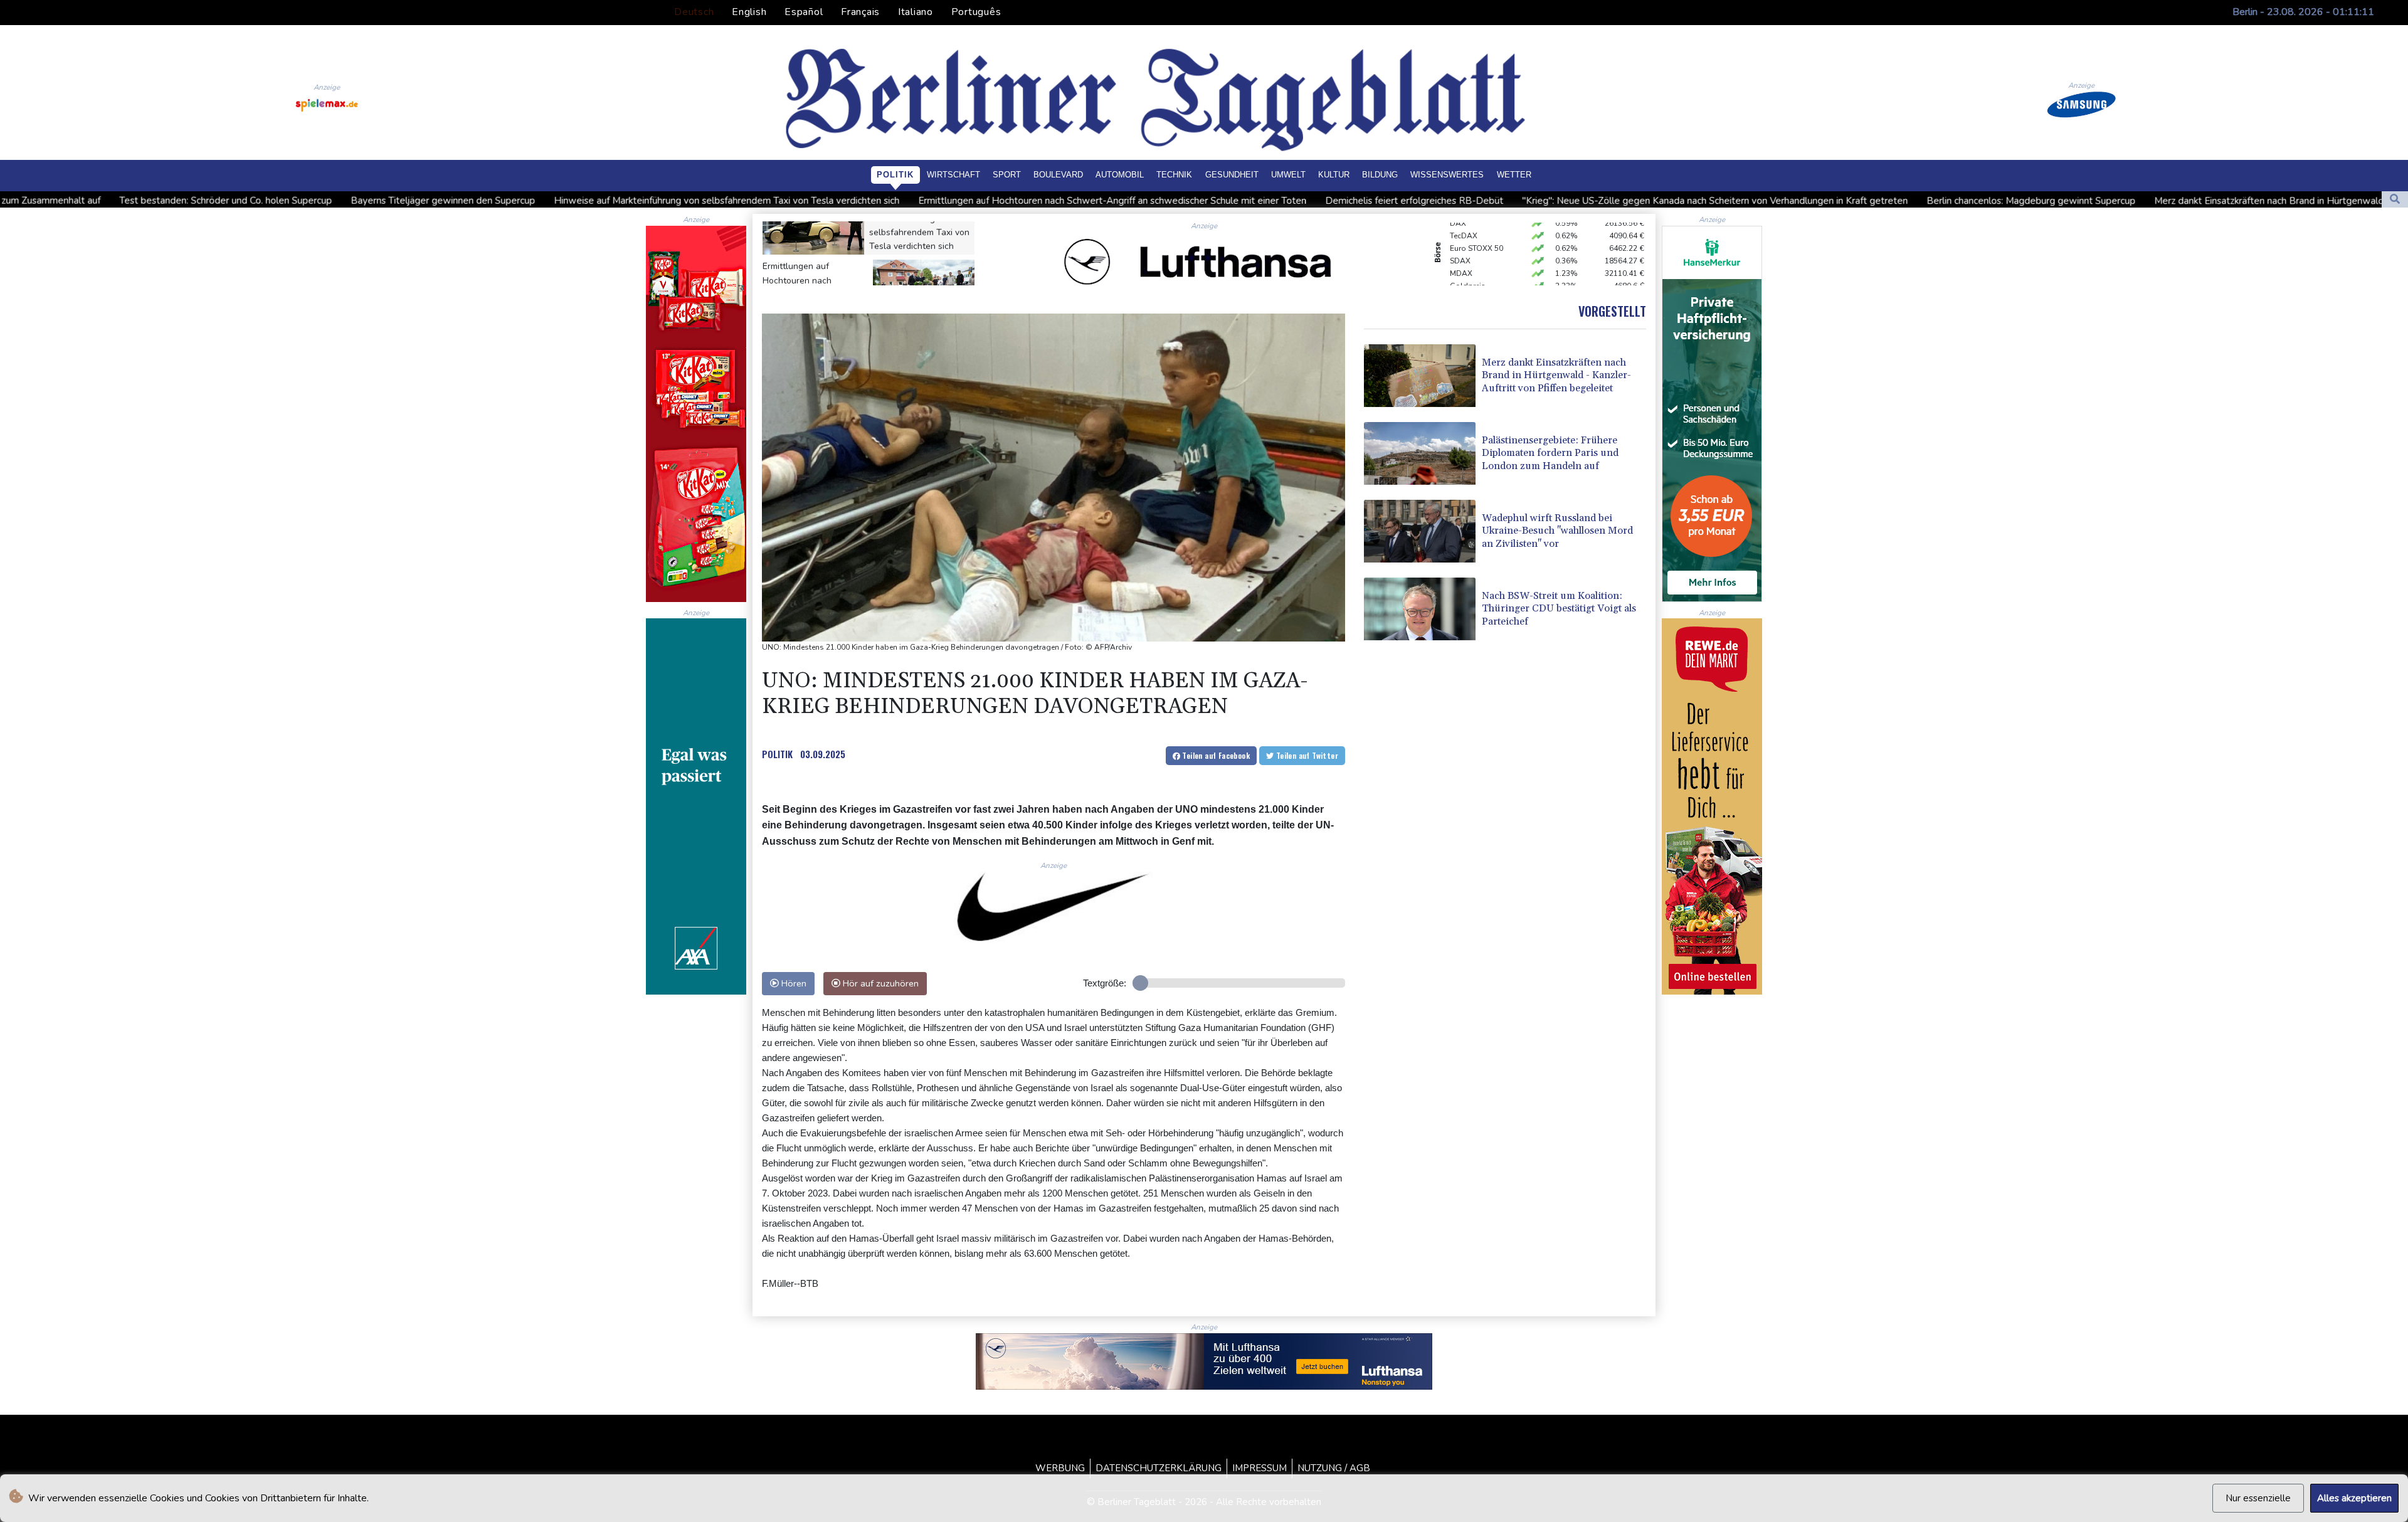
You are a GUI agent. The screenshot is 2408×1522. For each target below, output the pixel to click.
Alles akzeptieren (2354, 1498)
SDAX (1460, 228)
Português (976, 12)
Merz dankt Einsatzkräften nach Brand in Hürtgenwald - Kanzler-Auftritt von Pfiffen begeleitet (2110, 201)
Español (804, 12)
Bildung (1380, 175)
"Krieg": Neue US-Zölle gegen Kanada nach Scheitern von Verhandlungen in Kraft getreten (1469, 201)
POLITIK (777, 754)
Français (860, 12)
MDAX (1461, 240)
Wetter (1514, 175)
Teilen (1215, 755)
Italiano (916, 12)
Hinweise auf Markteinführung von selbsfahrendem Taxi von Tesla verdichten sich (481, 201)
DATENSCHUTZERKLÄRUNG (1159, 1468)
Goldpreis (1468, 253)
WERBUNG (1060, 1468)
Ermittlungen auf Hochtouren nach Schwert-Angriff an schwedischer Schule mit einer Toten (866, 201)
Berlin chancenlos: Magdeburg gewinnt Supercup (1785, 201)
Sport (1007, 175)
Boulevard (1058, 175)
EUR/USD (1466, 265)
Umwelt (1288, 175)
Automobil (1120, 175)
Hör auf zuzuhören (879, 983)
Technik (1174, 175)
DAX (1458, 278)
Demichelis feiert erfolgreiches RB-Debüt (1168, 201)
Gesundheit (1232, 175)
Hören (793, 983)
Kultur (1334, 175)
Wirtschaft (953, 175)
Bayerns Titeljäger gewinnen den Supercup (197, 201)
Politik (895, 175)
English (749, 12)
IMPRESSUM (1259, 1468)
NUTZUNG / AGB (1334, 1468)
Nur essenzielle (2258, 1498)
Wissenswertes (1447, 175)
